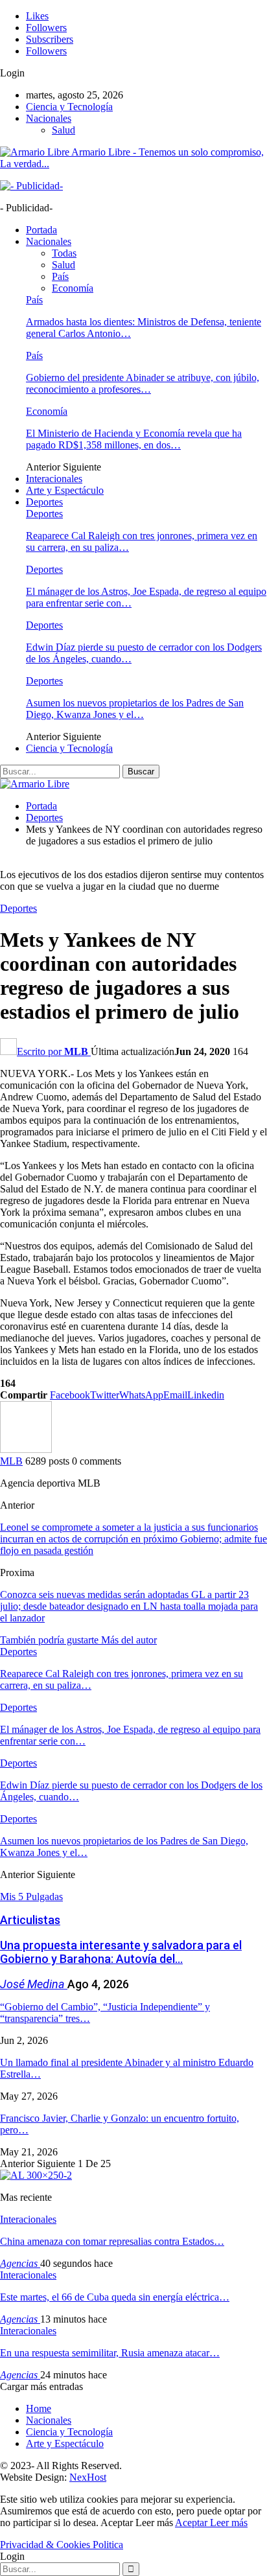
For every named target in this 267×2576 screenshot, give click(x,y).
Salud (64, 130)
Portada (41, 230)
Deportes (44, 502)
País (60, 276)
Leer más (229, 2523)
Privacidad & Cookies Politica (62, 2545)
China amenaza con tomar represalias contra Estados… (112, 2241)
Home (39, 2408)
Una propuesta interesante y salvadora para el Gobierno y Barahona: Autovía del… (121, 1952)
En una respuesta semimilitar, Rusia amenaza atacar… (110, 2353)
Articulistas (30, 1920)
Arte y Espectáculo (65, 490)
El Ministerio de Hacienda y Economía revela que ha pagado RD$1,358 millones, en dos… (134, 439)
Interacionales (54, 479)
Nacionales (49, 118)
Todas (64, 253)
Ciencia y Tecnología (69, 107)
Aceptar (192, 2523)
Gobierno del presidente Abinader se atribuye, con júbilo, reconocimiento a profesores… (143, 383)
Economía (73, 288)
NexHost (88, 2477)
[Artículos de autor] (26, 1449)
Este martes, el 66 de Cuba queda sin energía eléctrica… (115, 2297)
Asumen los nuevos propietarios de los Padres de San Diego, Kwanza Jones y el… (135, 709)
